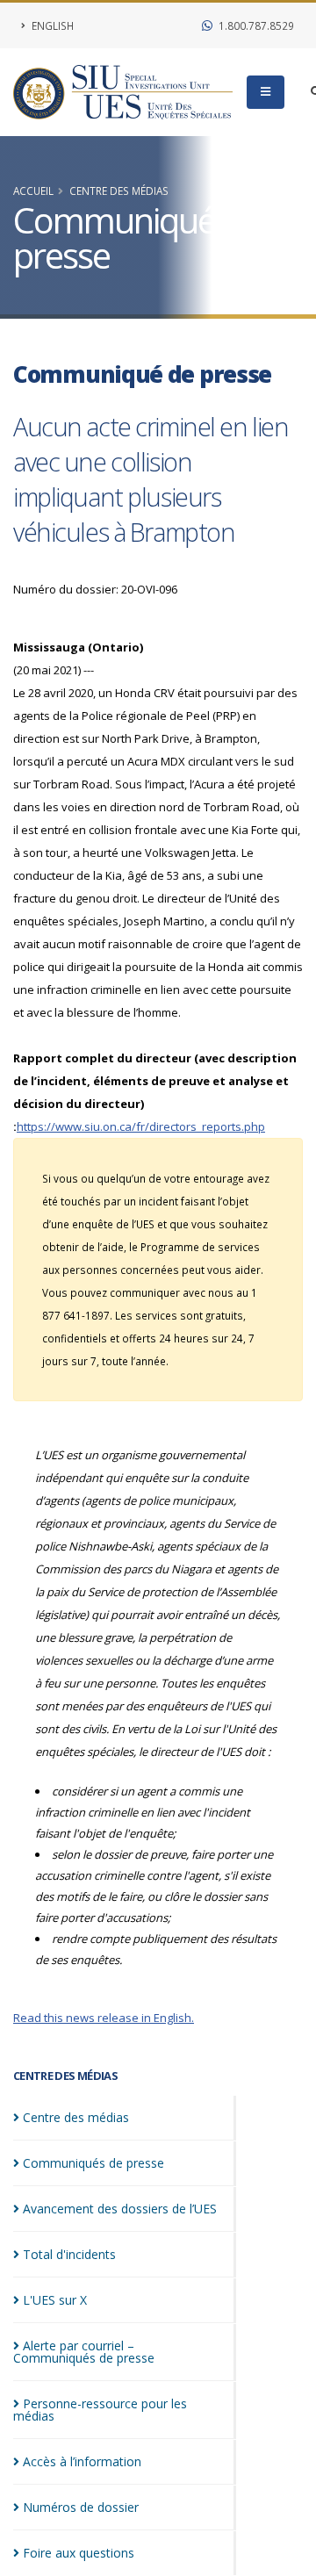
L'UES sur (55, 2300)
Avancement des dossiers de (120, 2209)
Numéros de (81, 2507)
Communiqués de (93, 2163)
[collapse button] (266, 92)
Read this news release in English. (104, 2018)
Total (69, 2254)
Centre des (76, 2117)
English (51, 25)
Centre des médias (119, 191)
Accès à (82, 2461)
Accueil (33, 191)
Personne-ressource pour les (100, 2410)
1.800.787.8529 (255, 25)
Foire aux (79, 2553)
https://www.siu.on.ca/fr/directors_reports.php (141, 1126)
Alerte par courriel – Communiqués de (84, 2352)
